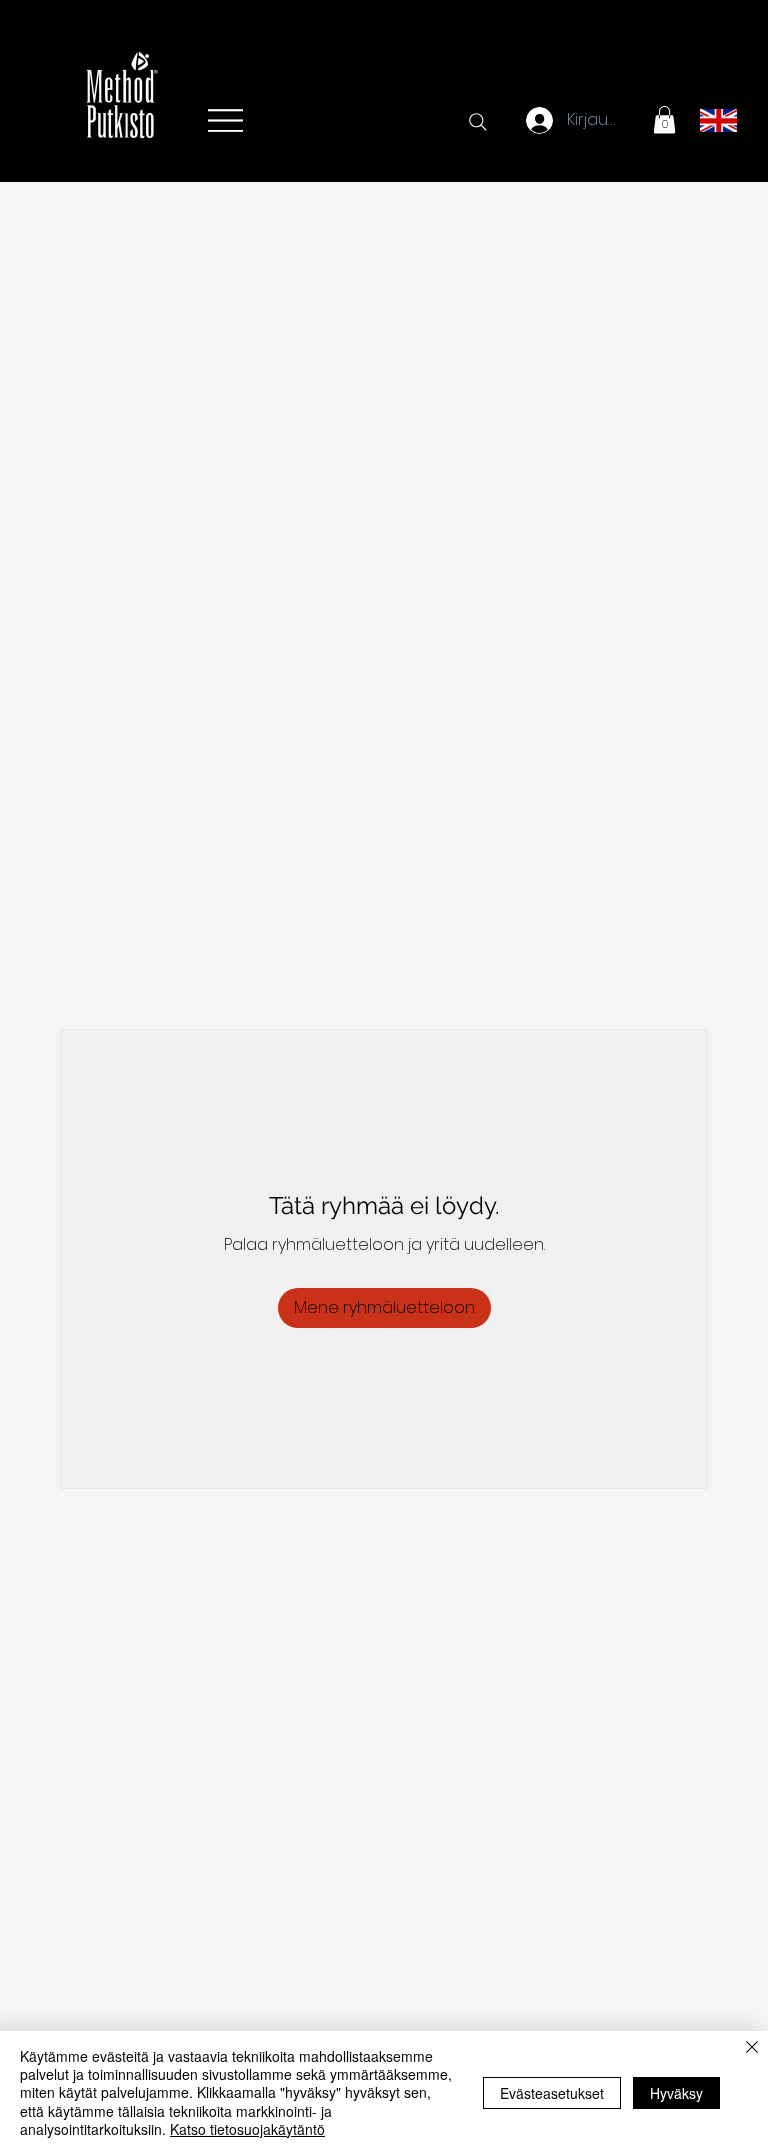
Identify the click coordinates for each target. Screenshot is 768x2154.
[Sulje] (752, 2048)
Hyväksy (676, 2093)
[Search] (478, 122)
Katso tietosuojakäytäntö (247, 2129)
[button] (664, 119)
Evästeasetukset (552, 2093)
